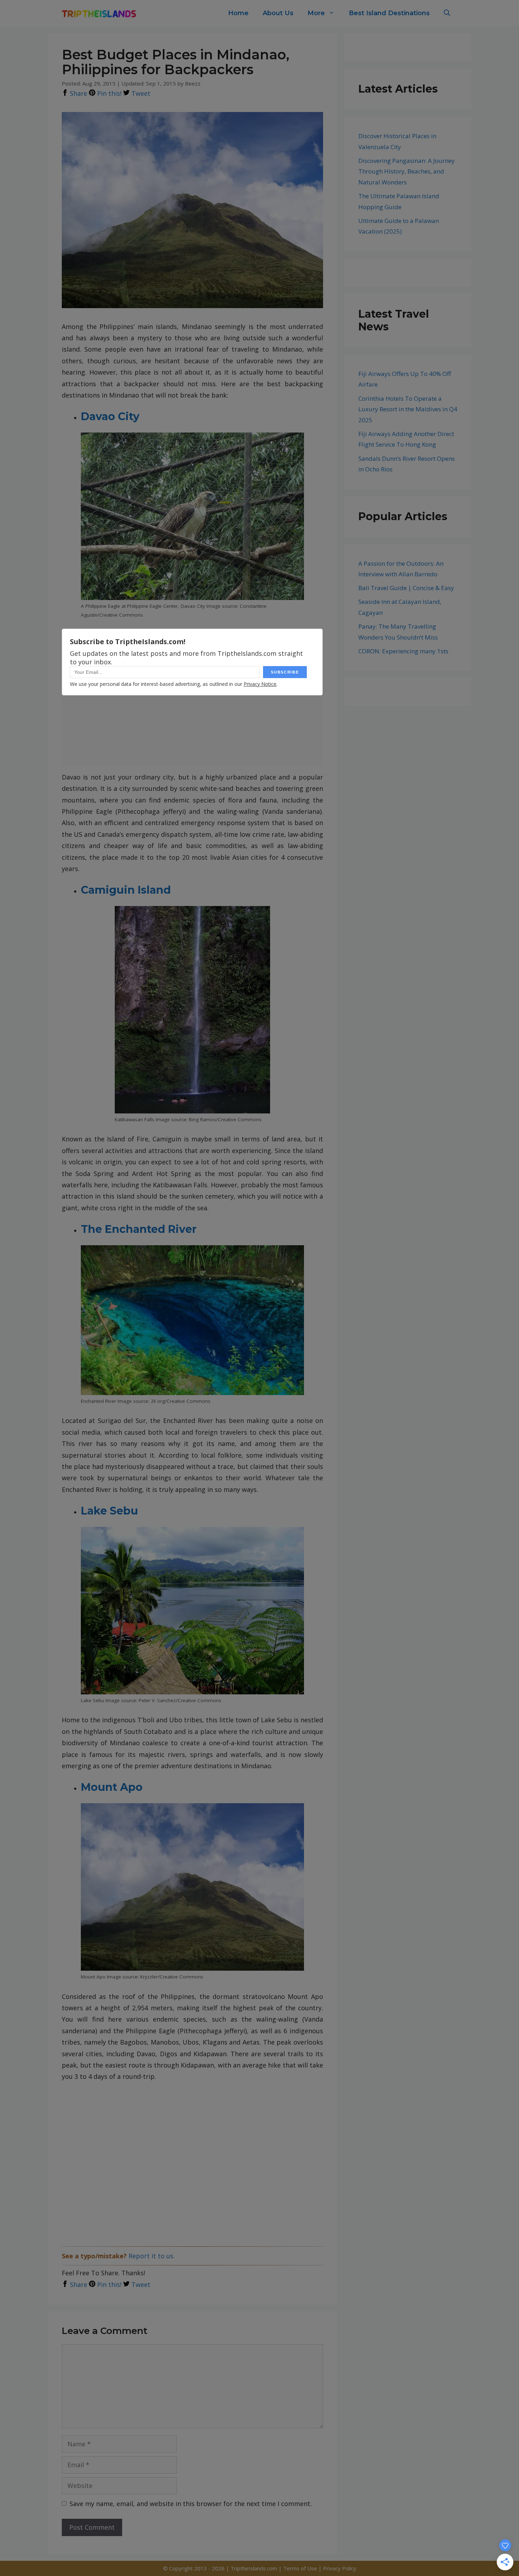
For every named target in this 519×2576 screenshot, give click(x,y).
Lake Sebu (109, 1511)
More (316, 13)
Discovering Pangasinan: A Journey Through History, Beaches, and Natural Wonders (407, 171)
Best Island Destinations (389, 13)
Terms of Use (301, 2568)
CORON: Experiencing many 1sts (403, 651)
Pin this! (108, 93)
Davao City (110, 416)
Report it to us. (152, 2256)
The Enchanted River (139, 1229)
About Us (278, 13)
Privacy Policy (340, 2568)
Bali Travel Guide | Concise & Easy (406, 588)
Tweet (140, 93)
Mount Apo (112, 1787)
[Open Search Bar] (447, 13)
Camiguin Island (126, 890)
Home (238, 13)
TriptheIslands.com (254, 2568)
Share (78, 93)
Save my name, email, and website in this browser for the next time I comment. (191, 2504)
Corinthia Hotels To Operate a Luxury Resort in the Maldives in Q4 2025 (408, 409)
